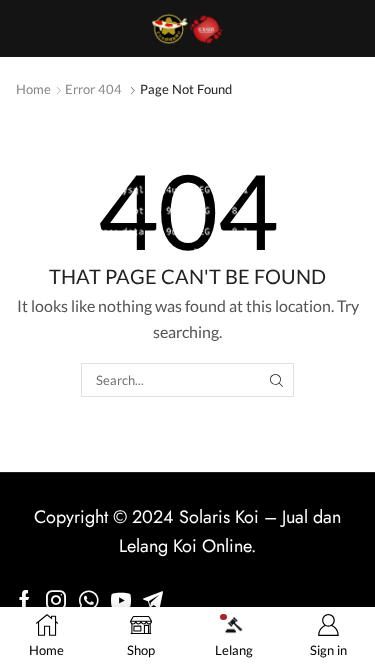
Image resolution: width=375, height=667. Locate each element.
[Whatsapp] (88, 600)
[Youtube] (121, 600)
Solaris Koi (219, 517)
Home (33, 89)
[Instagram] (56, 600)
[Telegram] (153, 600)
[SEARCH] (277, 380)
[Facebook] (24, 600)
